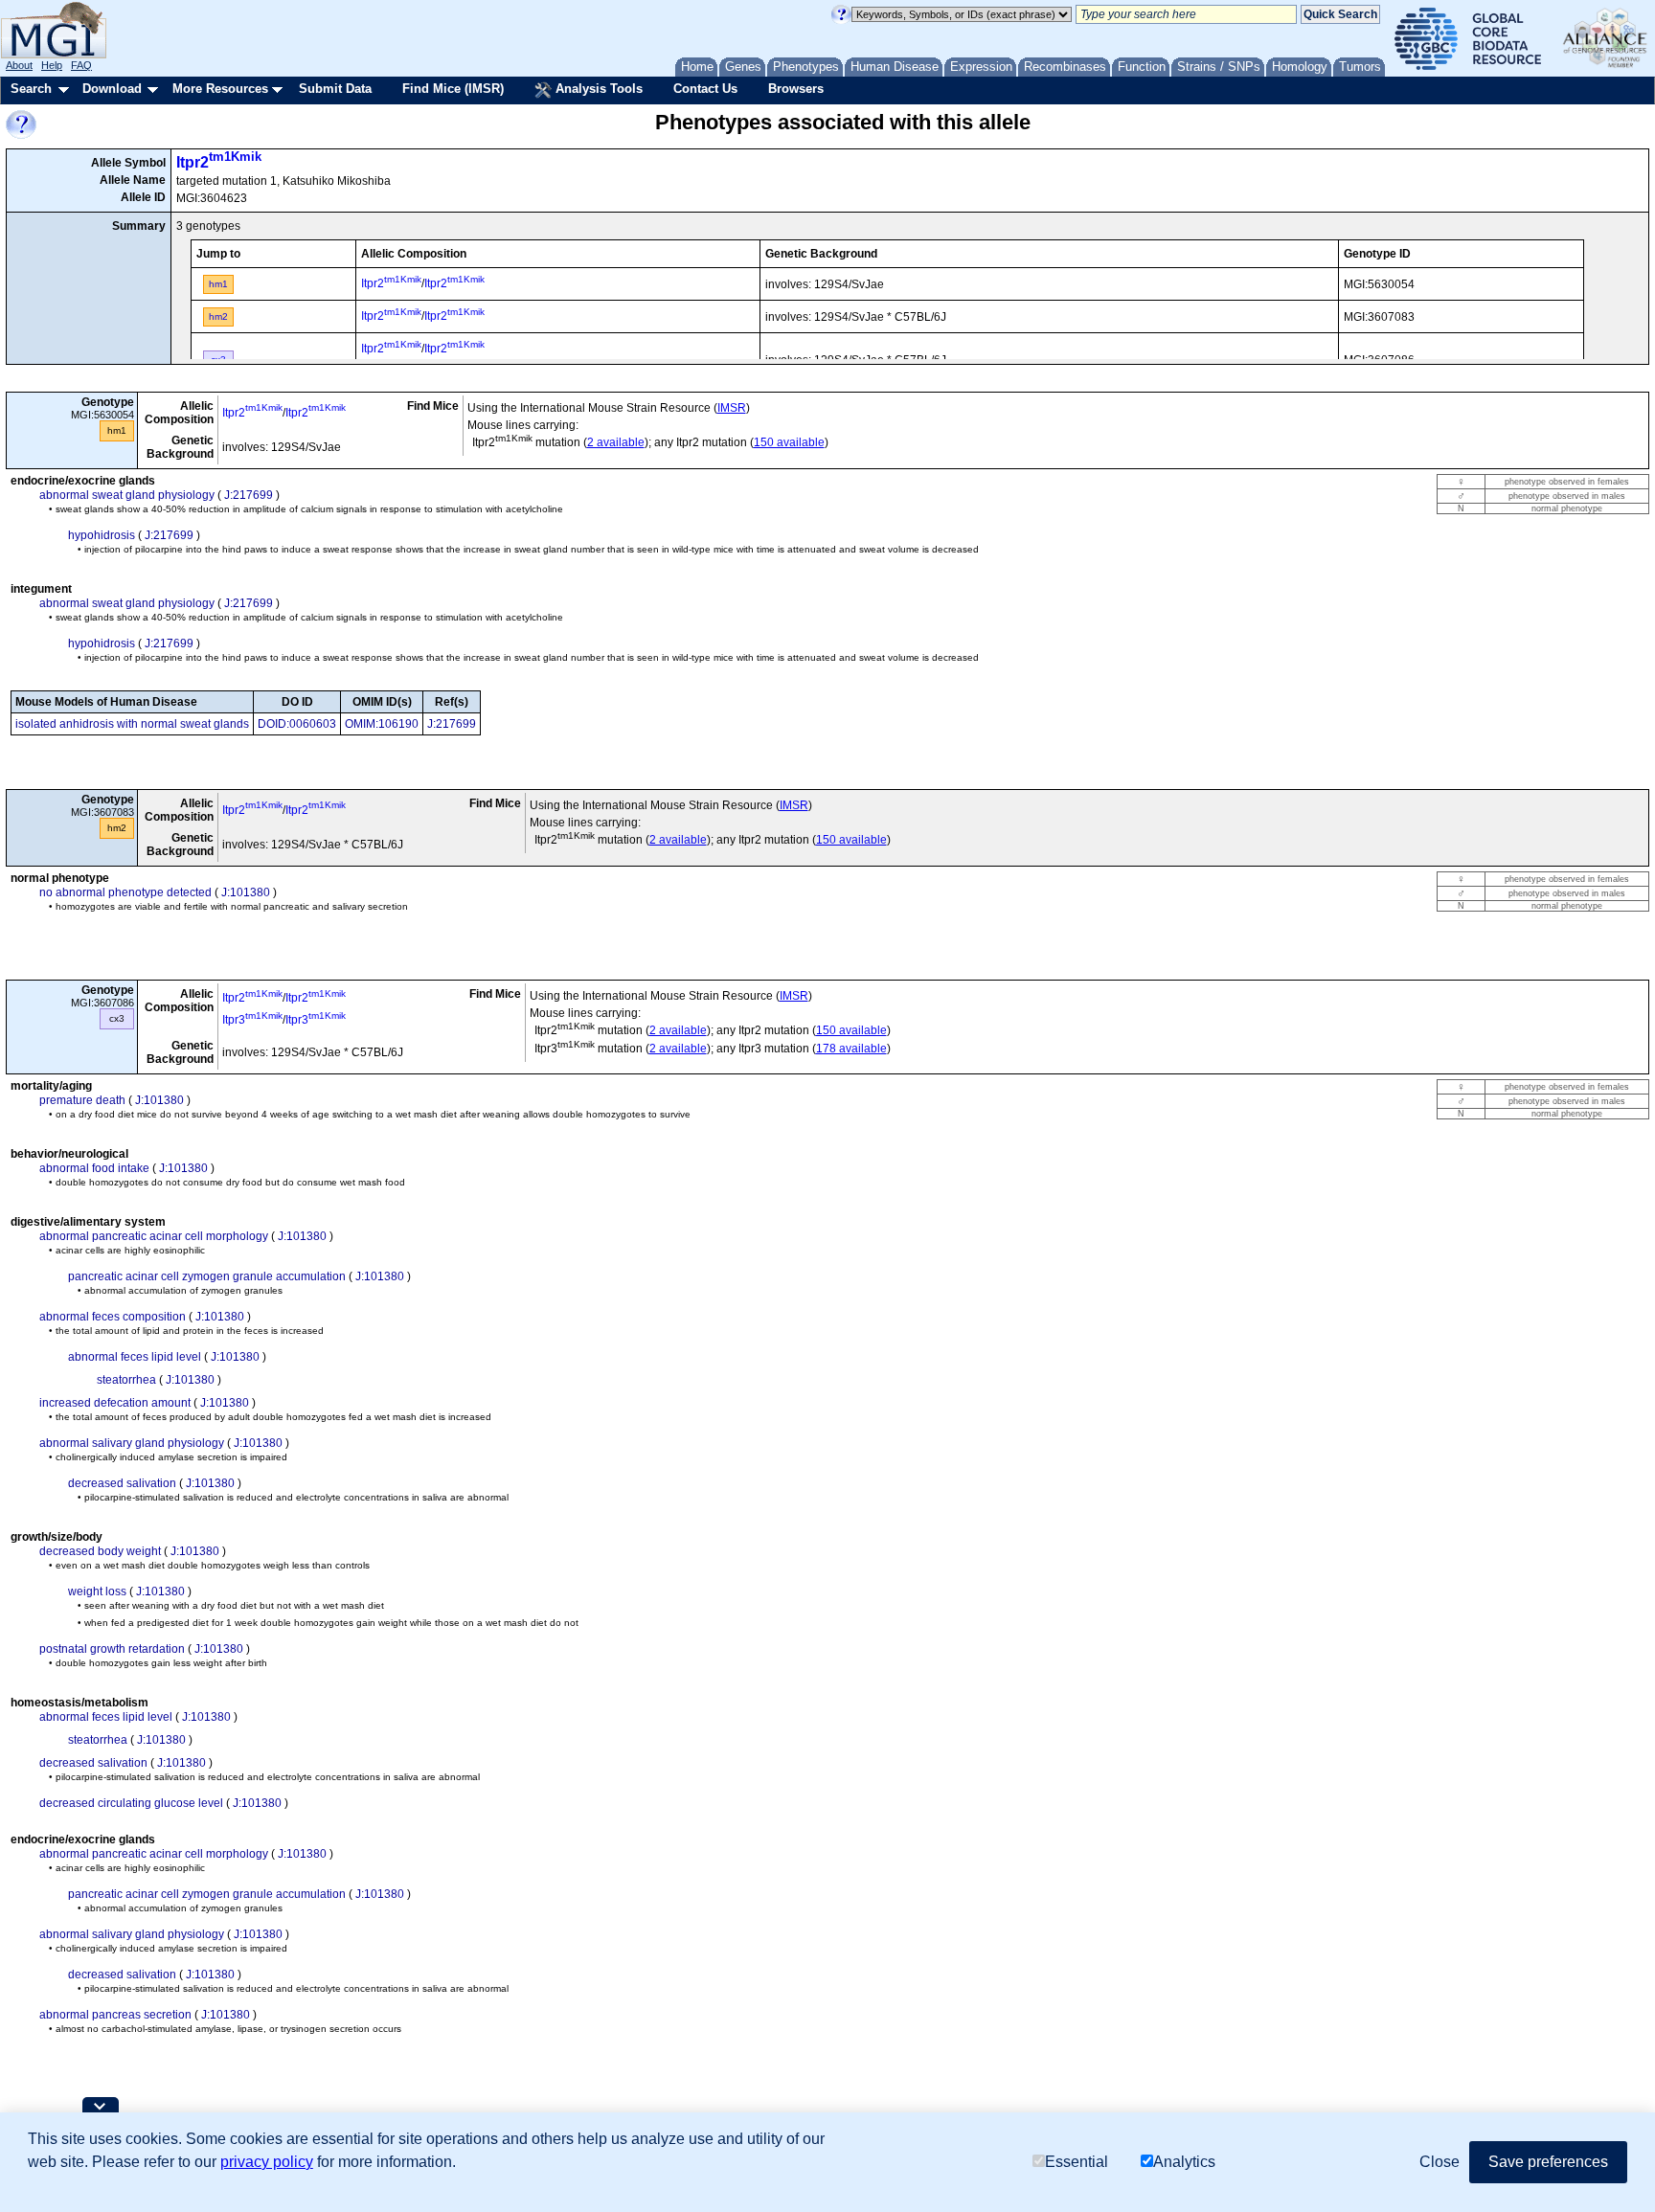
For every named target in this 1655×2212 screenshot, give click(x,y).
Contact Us (705, 89)
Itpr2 (219, 162)
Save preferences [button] (1548, 2162)
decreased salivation (122, 1483)
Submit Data (335, 89)
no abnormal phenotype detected (125, 892)
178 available (851, 1049)
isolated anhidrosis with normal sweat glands (132, 724)
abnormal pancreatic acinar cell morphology (154, 1236)
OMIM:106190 (382, 724)
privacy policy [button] (267, 2162)
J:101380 (246, 892)
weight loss (97, 1591)
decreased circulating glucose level (131, 1803)
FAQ (81, 65)
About (19, 65)
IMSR (732, 408)
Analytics (1184, 2162)
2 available (616, 442)
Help (52, 65)
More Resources (220, 89)
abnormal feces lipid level (135, 1357)
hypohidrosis (102, 535)
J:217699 (249, 495)
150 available (789, 442)
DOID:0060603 (297, 724)
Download (112, 89)
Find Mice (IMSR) (453, 89)
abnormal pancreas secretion (115, 2015)
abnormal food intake (94, 1168)
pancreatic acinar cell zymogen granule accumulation (207, 1276)
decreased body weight (100, 1551)
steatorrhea (126, 1380)
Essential (1077, 2162)
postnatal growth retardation (112, 1649)
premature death (82, 1100)
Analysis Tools (597, 89)
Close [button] (1440, 2162)
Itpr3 (252, 1020)
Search (31, 89)
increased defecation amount (115, 1403)
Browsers (796, 89)
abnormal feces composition (113, 1317)
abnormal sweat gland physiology (127, 495)
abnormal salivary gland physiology (132, 1443)
